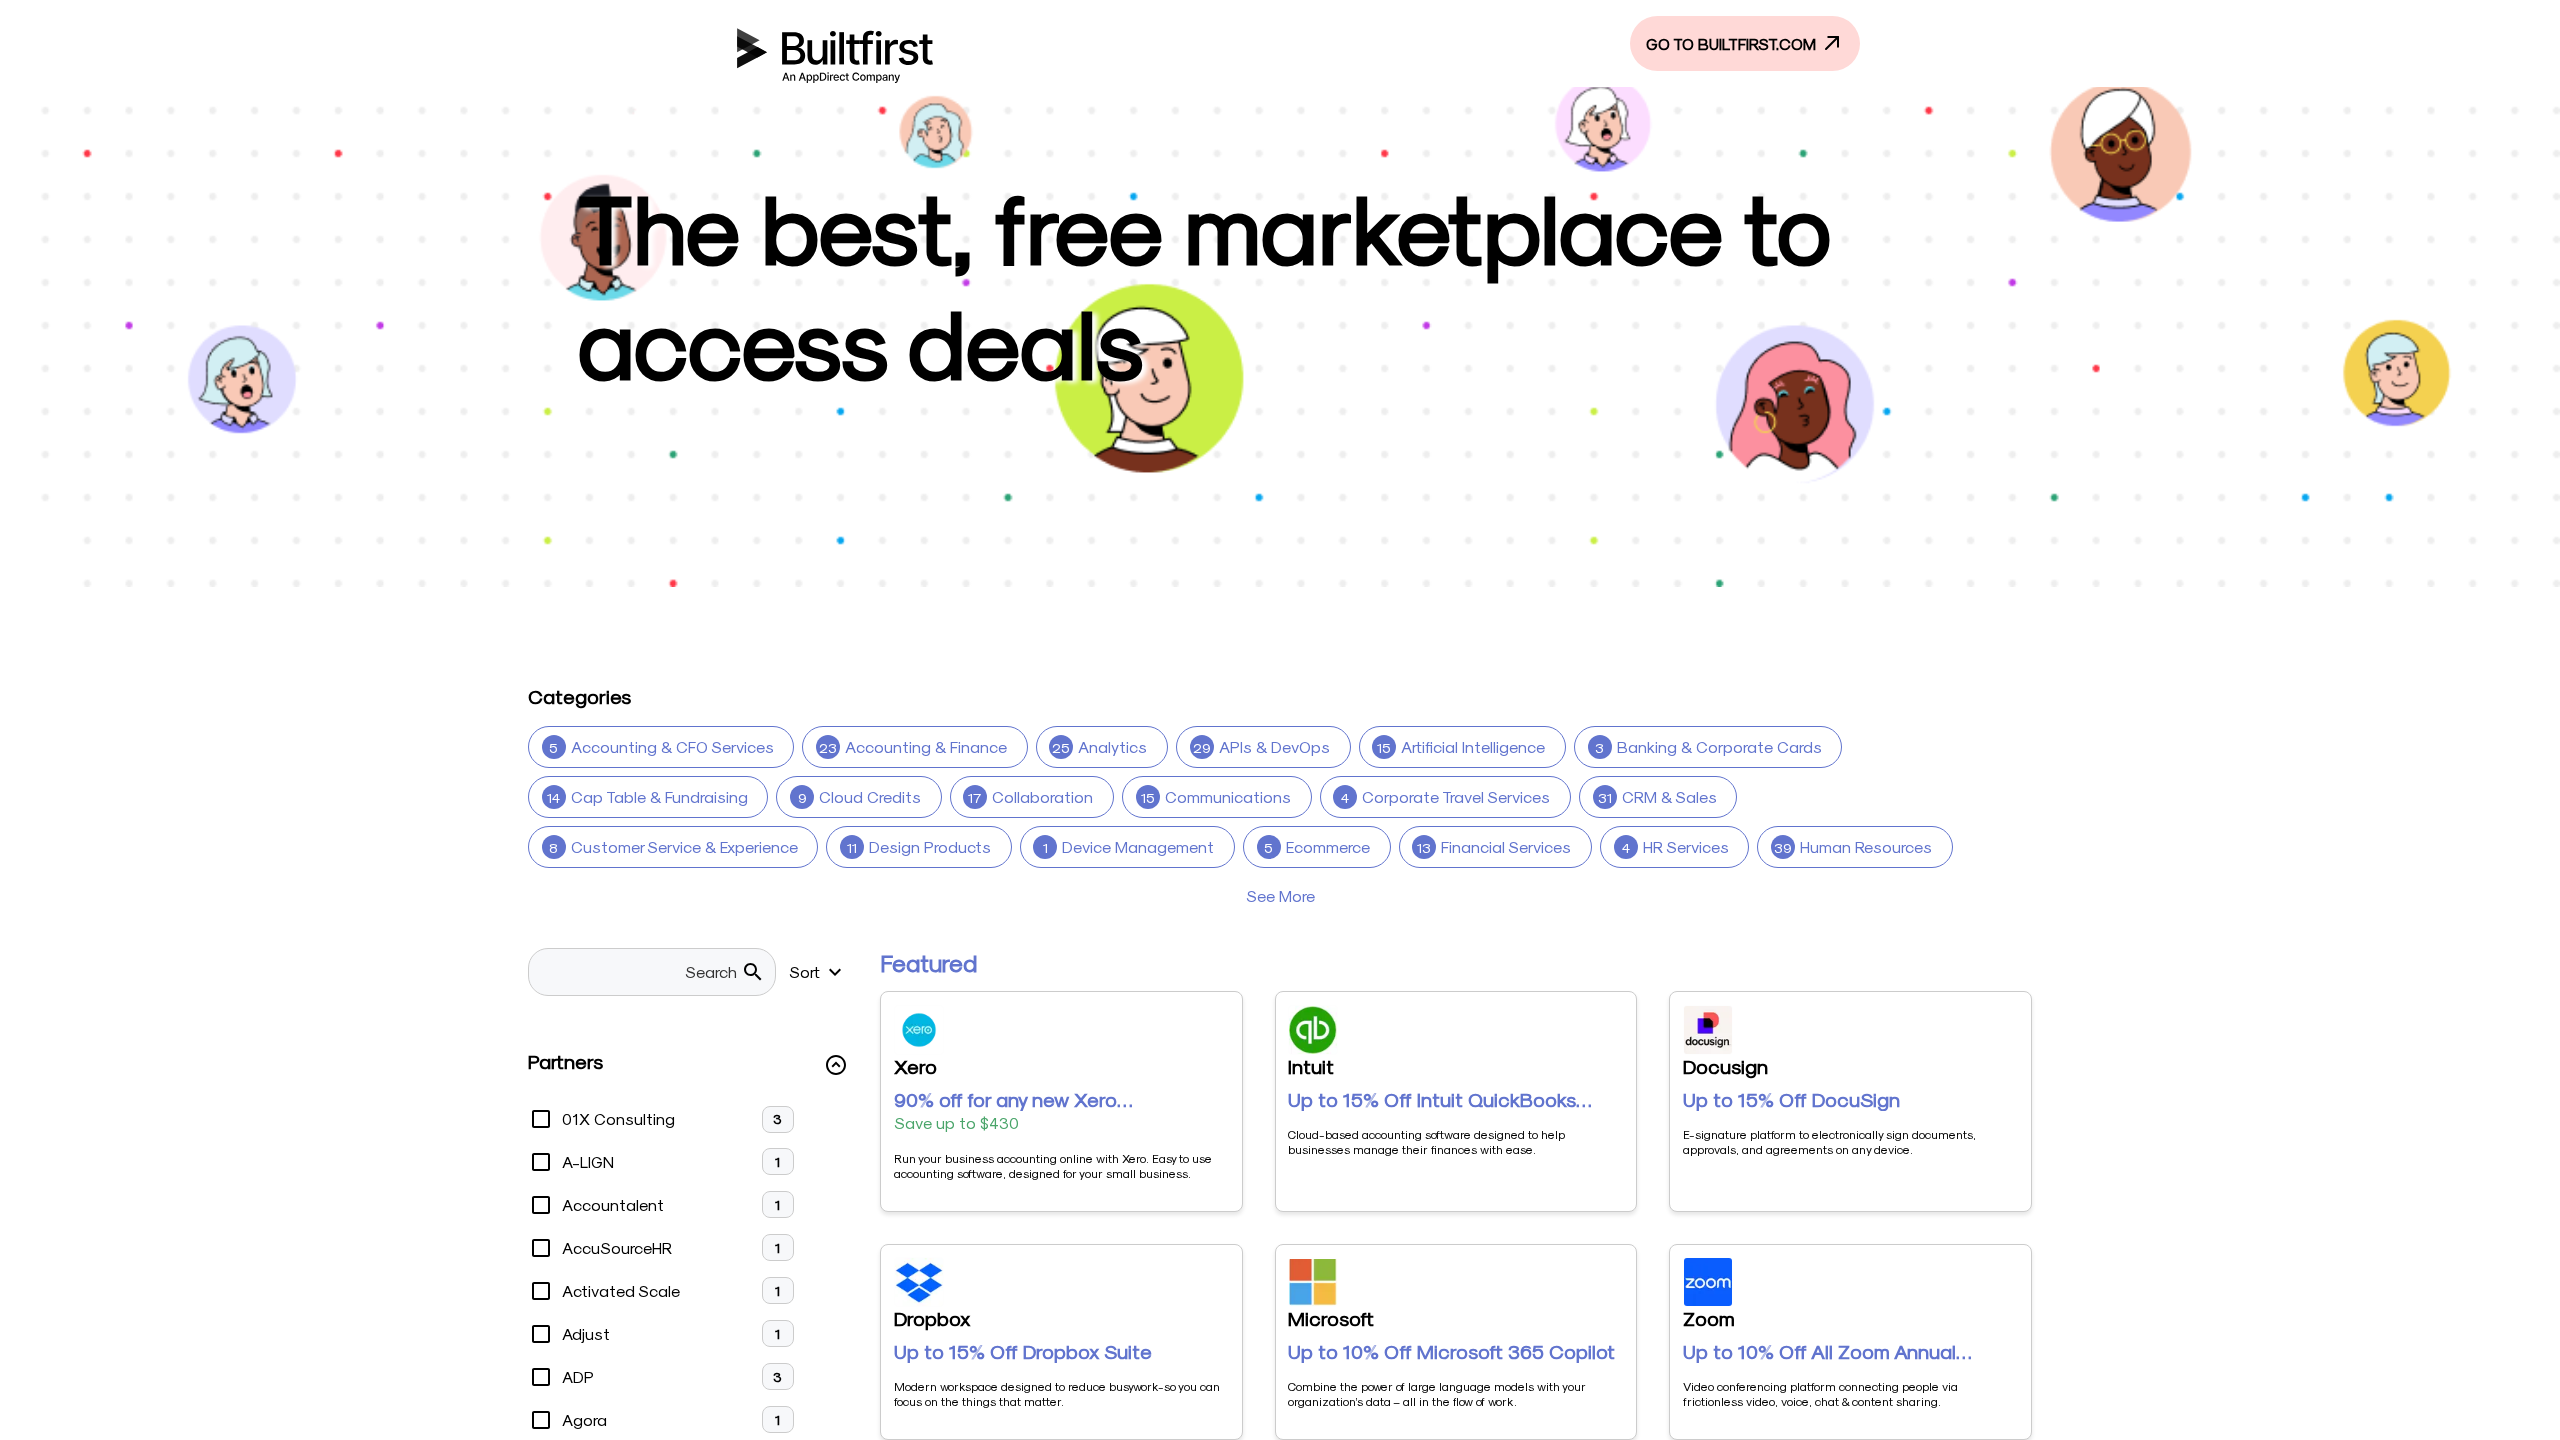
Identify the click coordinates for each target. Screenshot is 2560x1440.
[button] (688, 1065)
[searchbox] (640, 972)
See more (1280, 895)
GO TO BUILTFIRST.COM (1733, 43)
